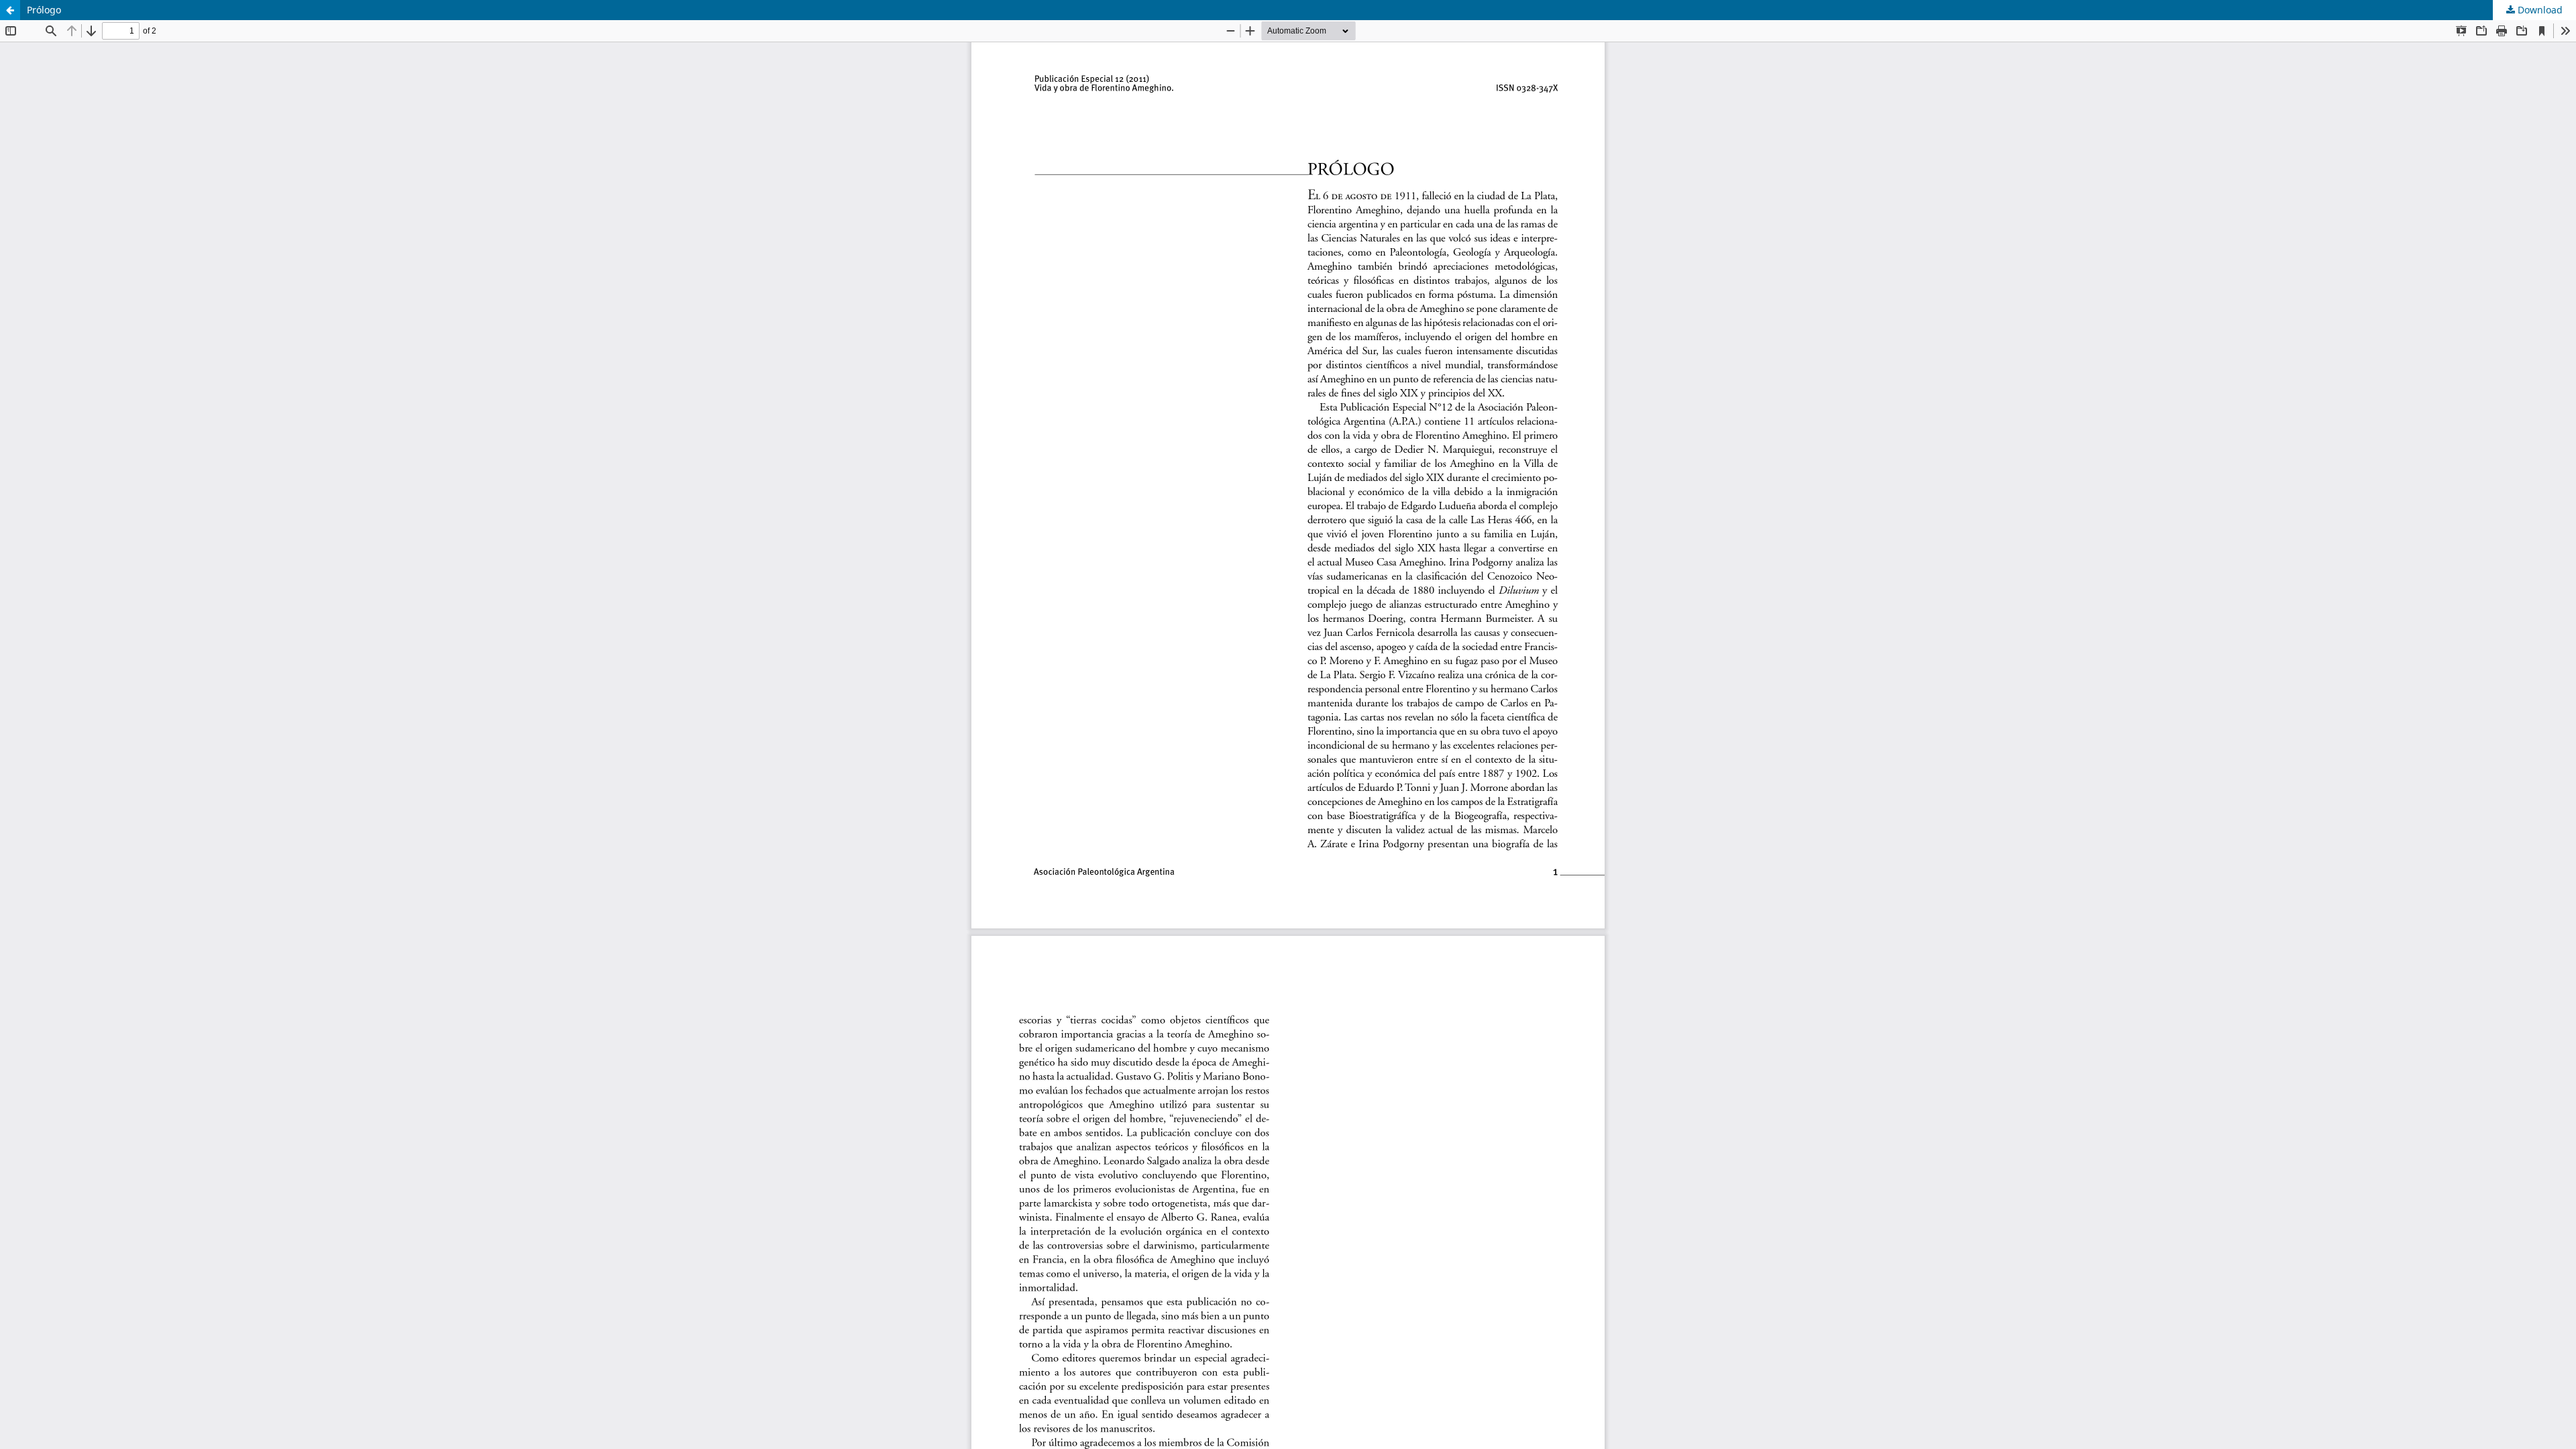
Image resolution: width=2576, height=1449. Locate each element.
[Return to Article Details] (10, 10)
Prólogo (44, 10)
